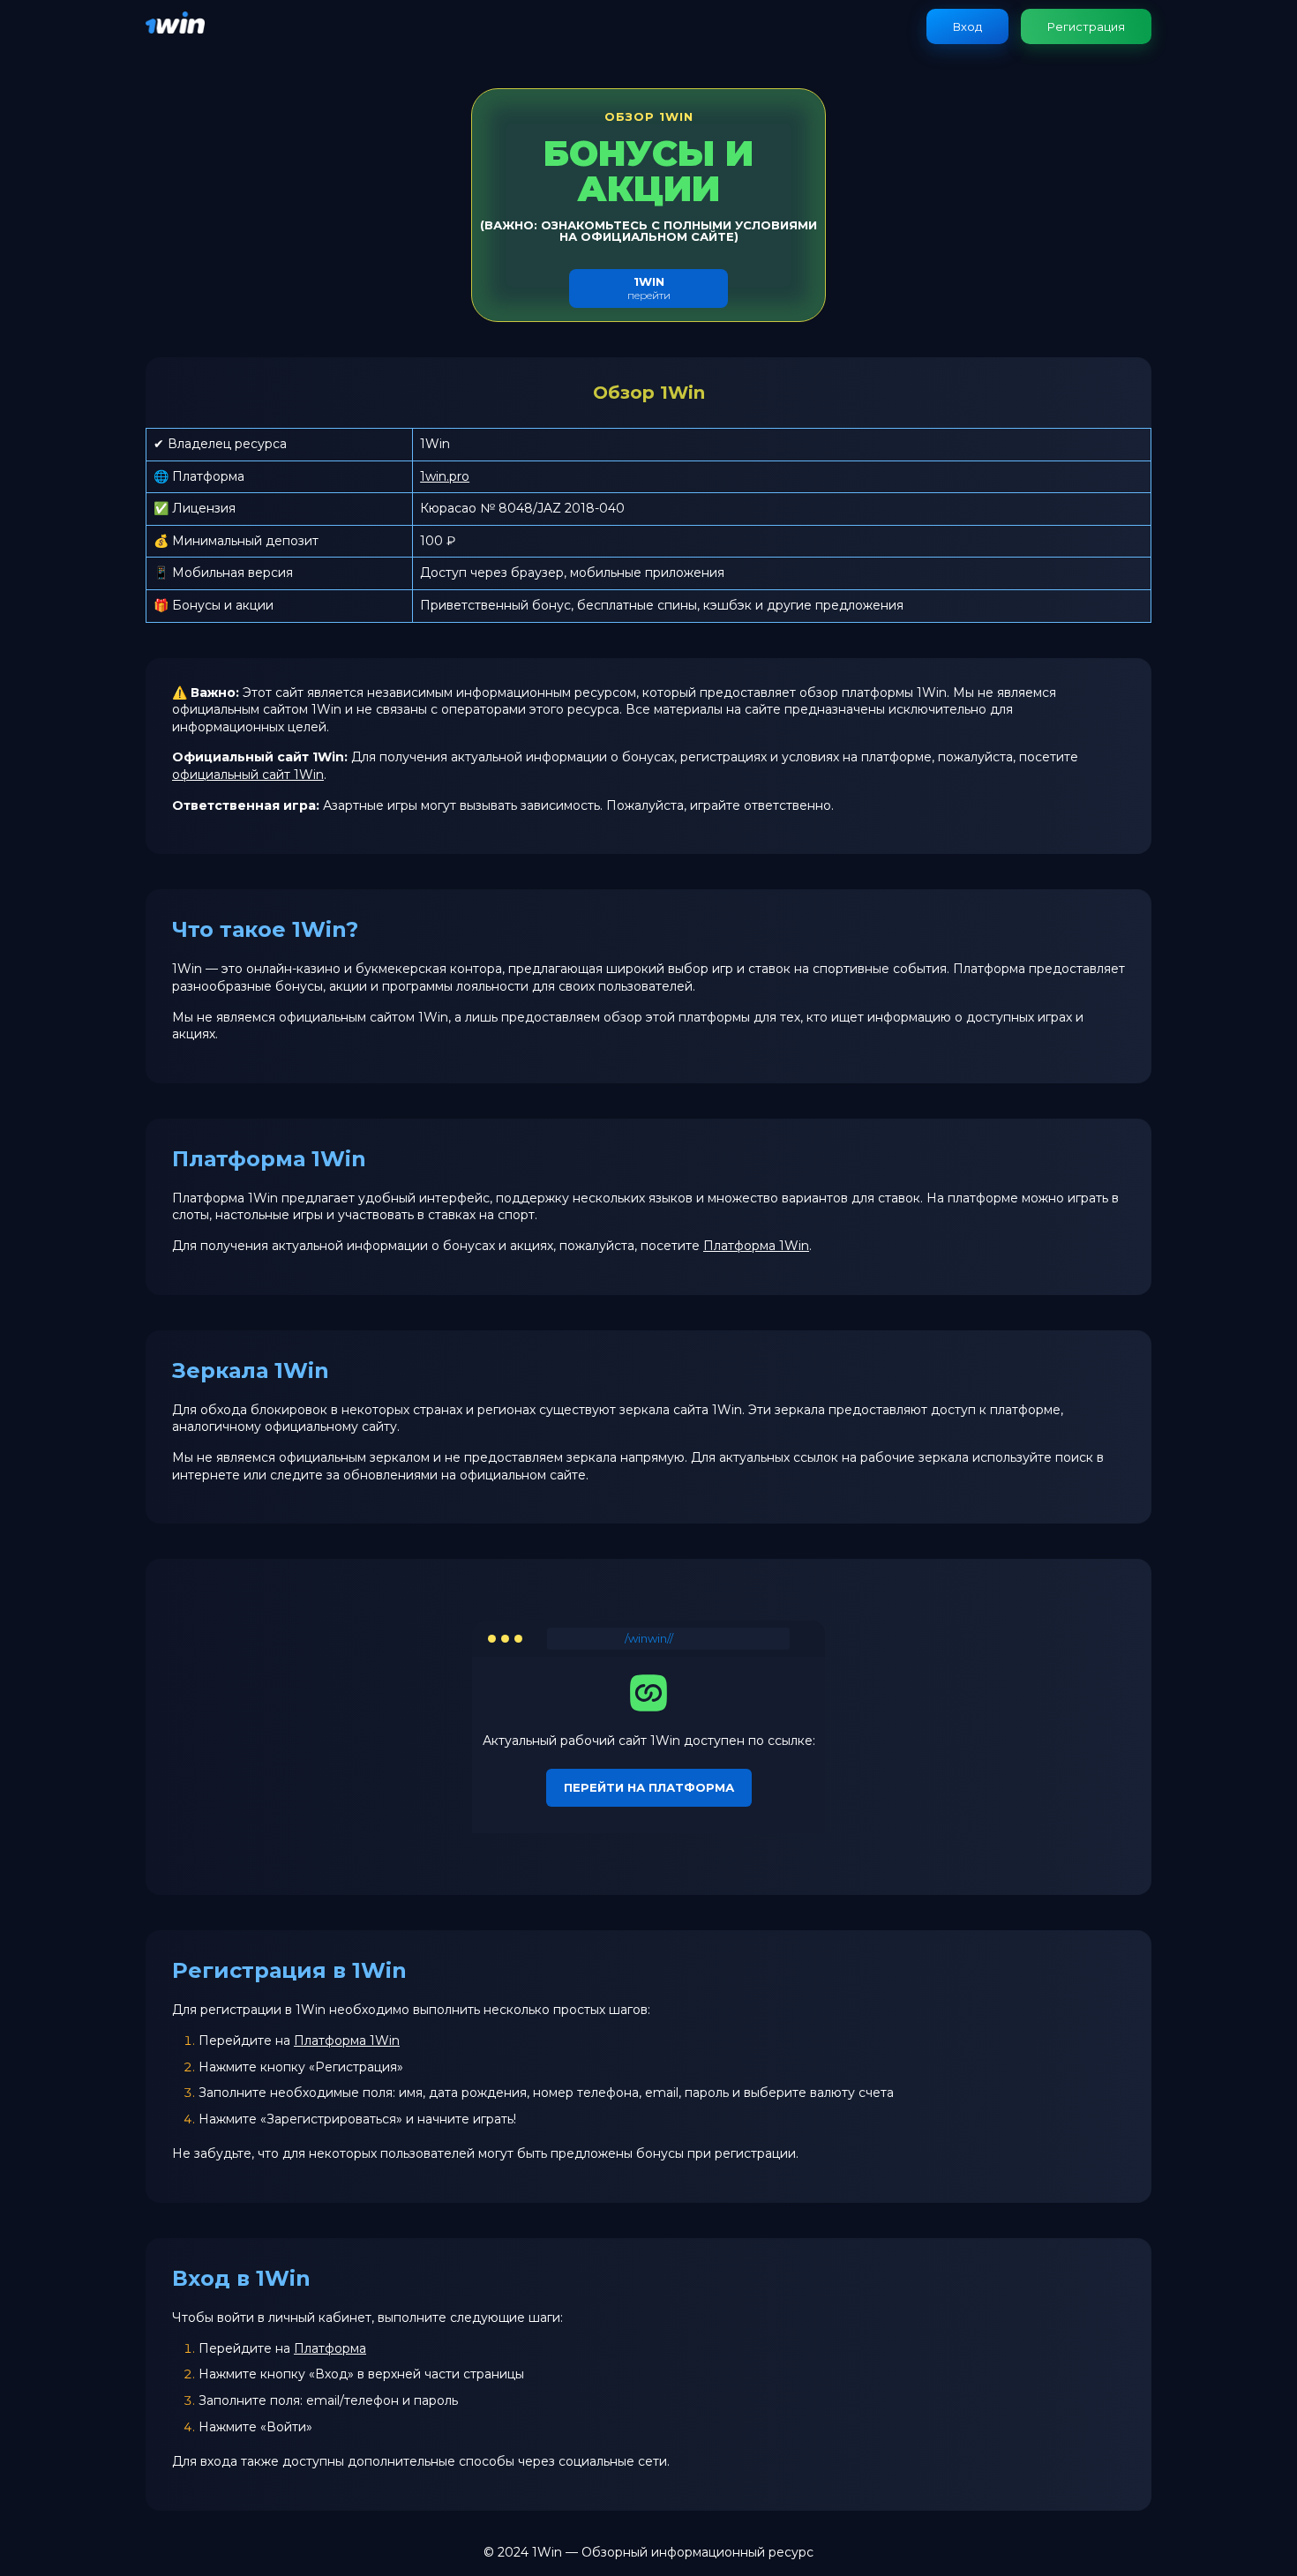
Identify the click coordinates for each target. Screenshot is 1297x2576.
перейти (649, 288)
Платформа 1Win (756, 1246)
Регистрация (1086, 26)
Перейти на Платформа (649, 1787)
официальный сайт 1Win (248, 775)
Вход (967, 26)
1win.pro (445, 476)
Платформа (330, 2348)
